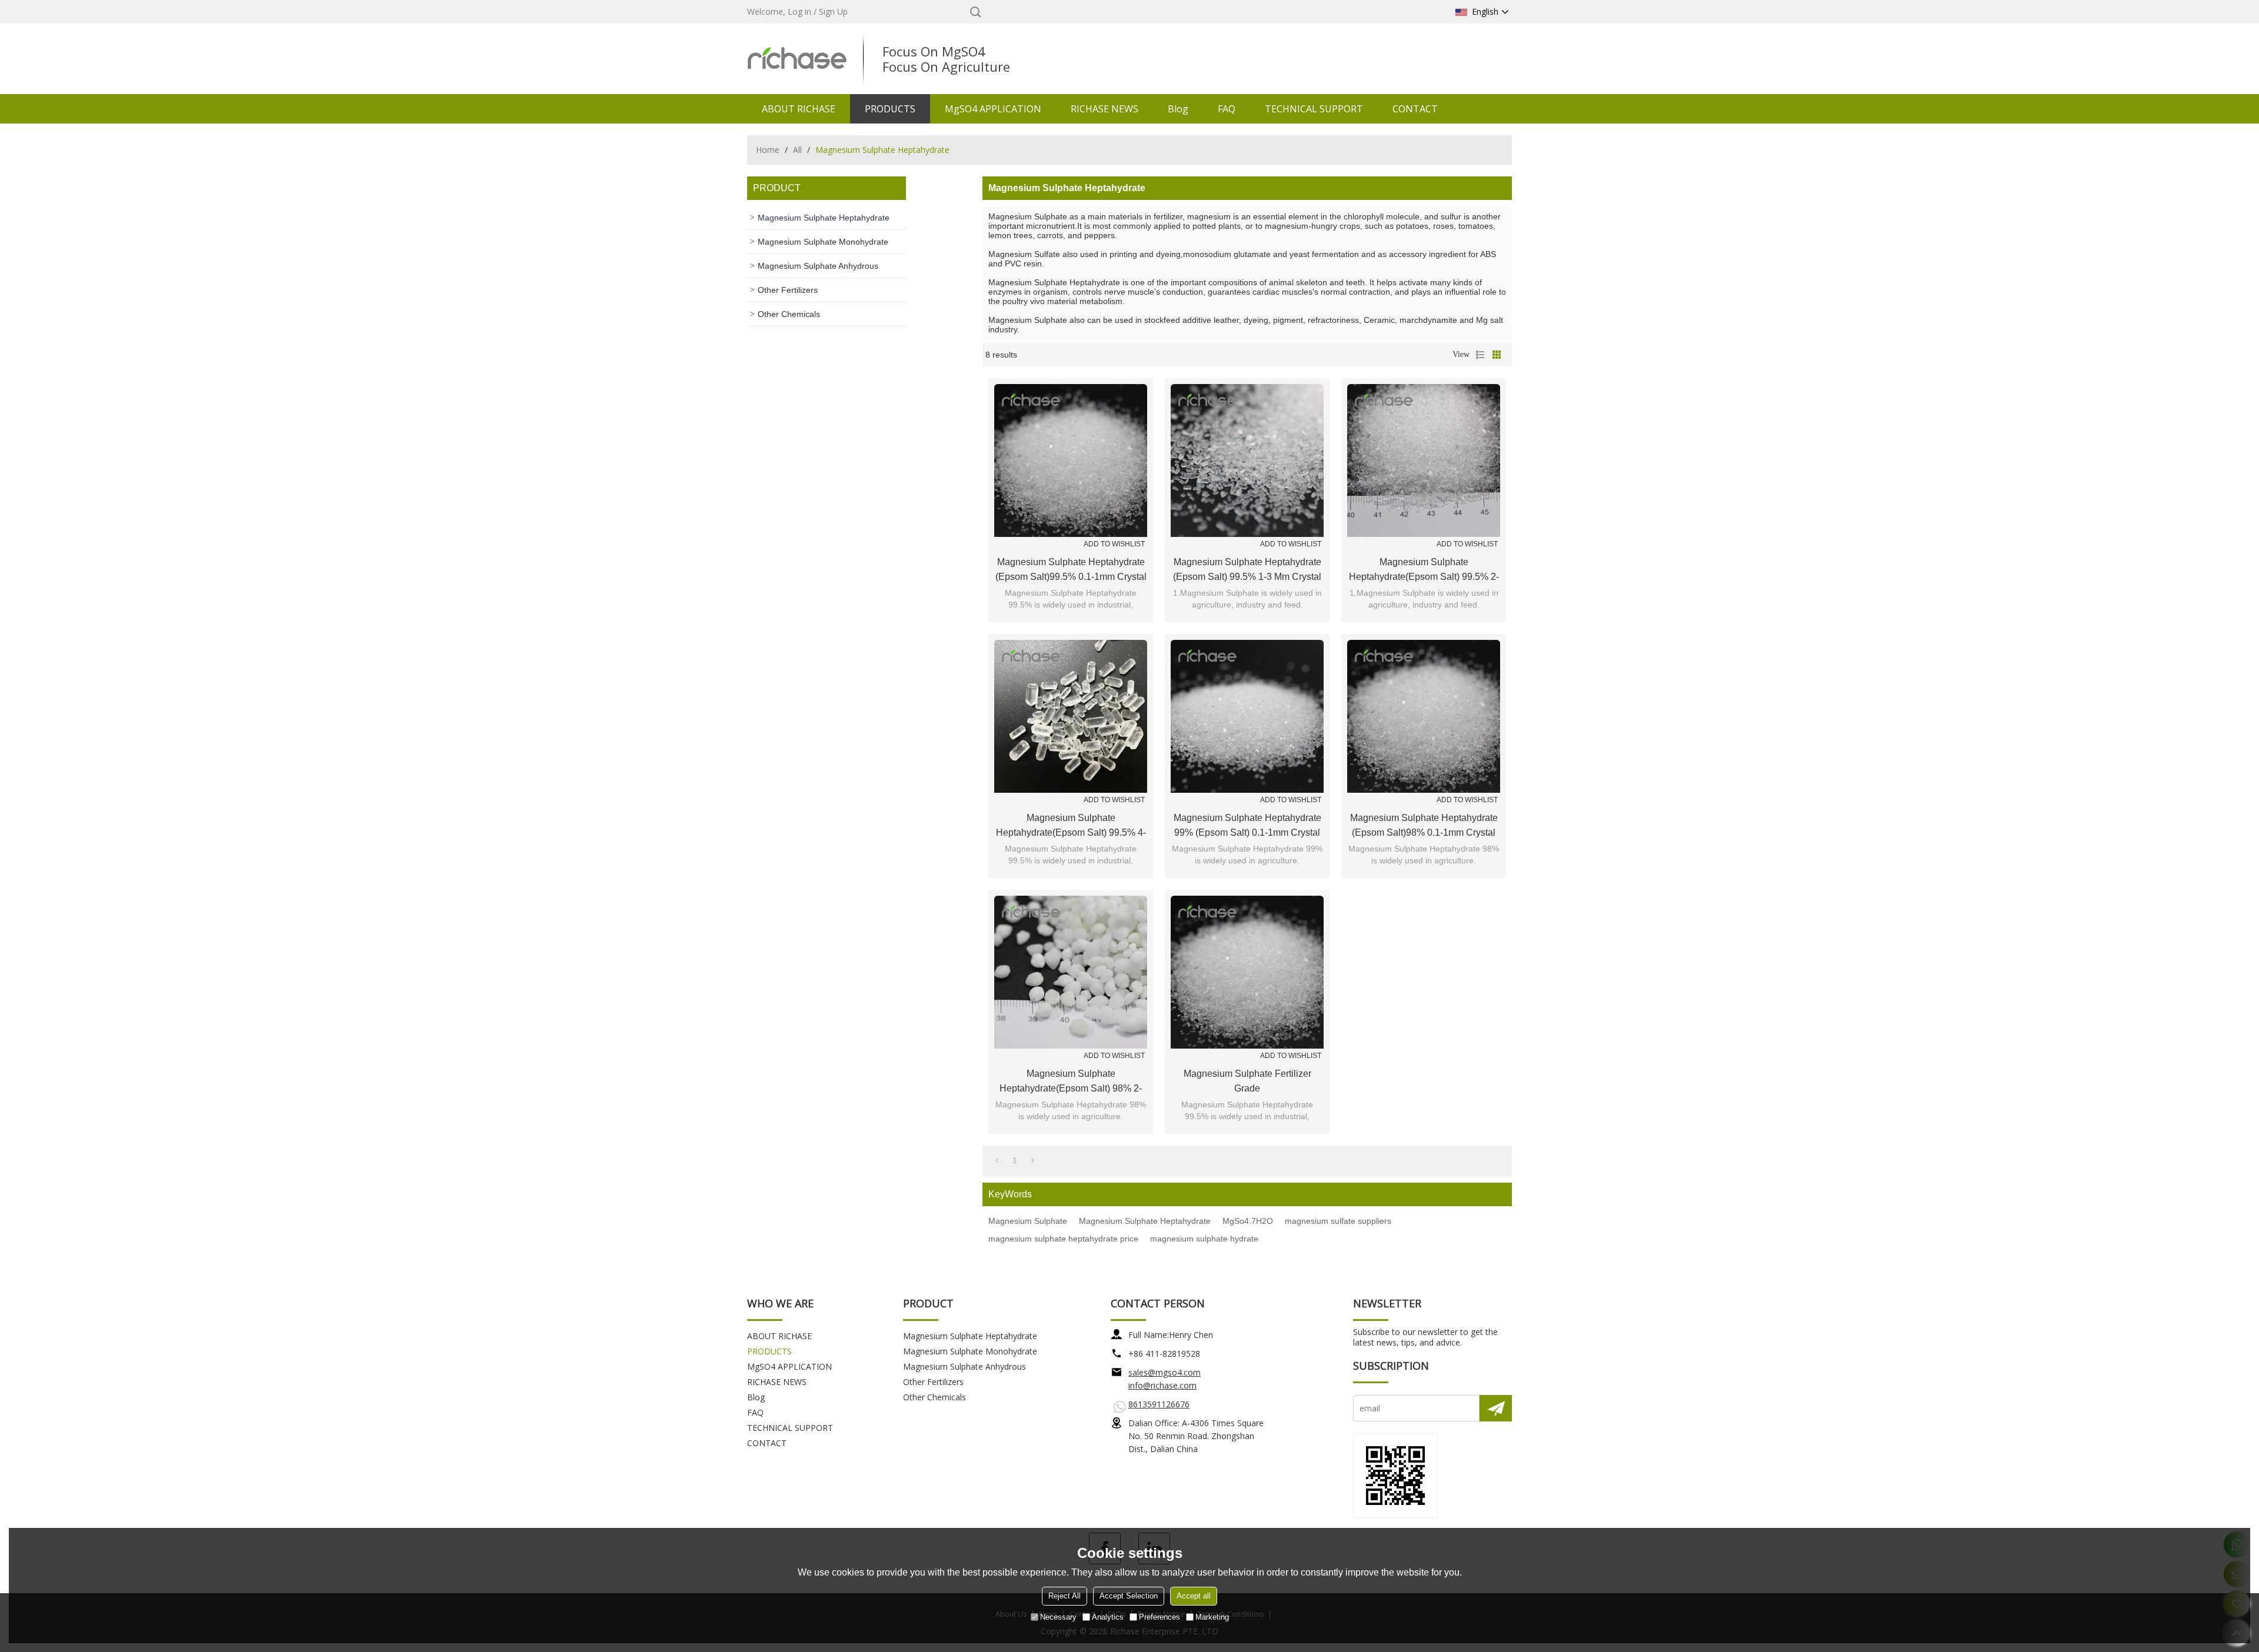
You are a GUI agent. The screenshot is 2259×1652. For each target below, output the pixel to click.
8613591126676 (1159, 1404)
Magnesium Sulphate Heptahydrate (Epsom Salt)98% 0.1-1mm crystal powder (1424, 826)
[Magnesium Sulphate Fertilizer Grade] (1247, 972)
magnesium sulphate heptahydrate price (1063, 1239)
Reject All (1064, 1596)
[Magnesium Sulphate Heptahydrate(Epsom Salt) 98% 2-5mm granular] (1071, 972)
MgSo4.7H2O (1248, 1221)
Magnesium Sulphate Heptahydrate (1145, 1221)
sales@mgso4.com (1165, 1372)
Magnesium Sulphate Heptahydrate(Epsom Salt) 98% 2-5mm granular (1071, 1082)
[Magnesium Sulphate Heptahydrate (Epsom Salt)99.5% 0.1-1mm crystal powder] (1071, 460)
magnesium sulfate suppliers (1338, 1221)
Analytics (1108, 1617)
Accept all (1194, 1596)
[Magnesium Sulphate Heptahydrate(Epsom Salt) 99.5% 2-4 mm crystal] (1424, 460)
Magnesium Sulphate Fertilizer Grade (1247, 1081)
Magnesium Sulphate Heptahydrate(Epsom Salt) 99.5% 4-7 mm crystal (1071, 826)
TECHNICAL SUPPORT (1314, 109)
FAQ (1227, 109)
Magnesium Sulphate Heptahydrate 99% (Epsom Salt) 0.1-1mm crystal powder (1247, 826)
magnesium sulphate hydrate (1204, 1239)
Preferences (1160, 1617)
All (797, 150)
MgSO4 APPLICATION (993, 109)
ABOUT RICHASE (799, 109)
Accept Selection (1129, 1596)
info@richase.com (1162, 1385)
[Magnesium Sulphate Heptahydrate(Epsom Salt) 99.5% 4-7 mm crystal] (1071, 716)
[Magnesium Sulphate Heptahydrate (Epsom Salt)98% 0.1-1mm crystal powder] (1424, 716)
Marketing (1212, 1617)
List (1480, 355)
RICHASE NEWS (1104, 109)
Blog (1178, 109)
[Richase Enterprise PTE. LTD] (797, 59)
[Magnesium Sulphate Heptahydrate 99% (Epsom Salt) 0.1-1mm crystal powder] (1247, 716)
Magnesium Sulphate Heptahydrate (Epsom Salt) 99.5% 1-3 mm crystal (1247, 569)
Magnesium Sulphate (1028, 1221)
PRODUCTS (890, 109)
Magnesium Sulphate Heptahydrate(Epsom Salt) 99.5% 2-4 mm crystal (1424, 570)
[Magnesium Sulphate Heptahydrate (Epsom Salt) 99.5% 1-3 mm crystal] (1247, 460)
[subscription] (1496, 1408)
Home (768, 150)
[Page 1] (997, 1160)
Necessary (1058, 1617)
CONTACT (1415, 109)
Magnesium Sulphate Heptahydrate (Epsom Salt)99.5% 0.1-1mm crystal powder (1071, 570)
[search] (975, 12)
